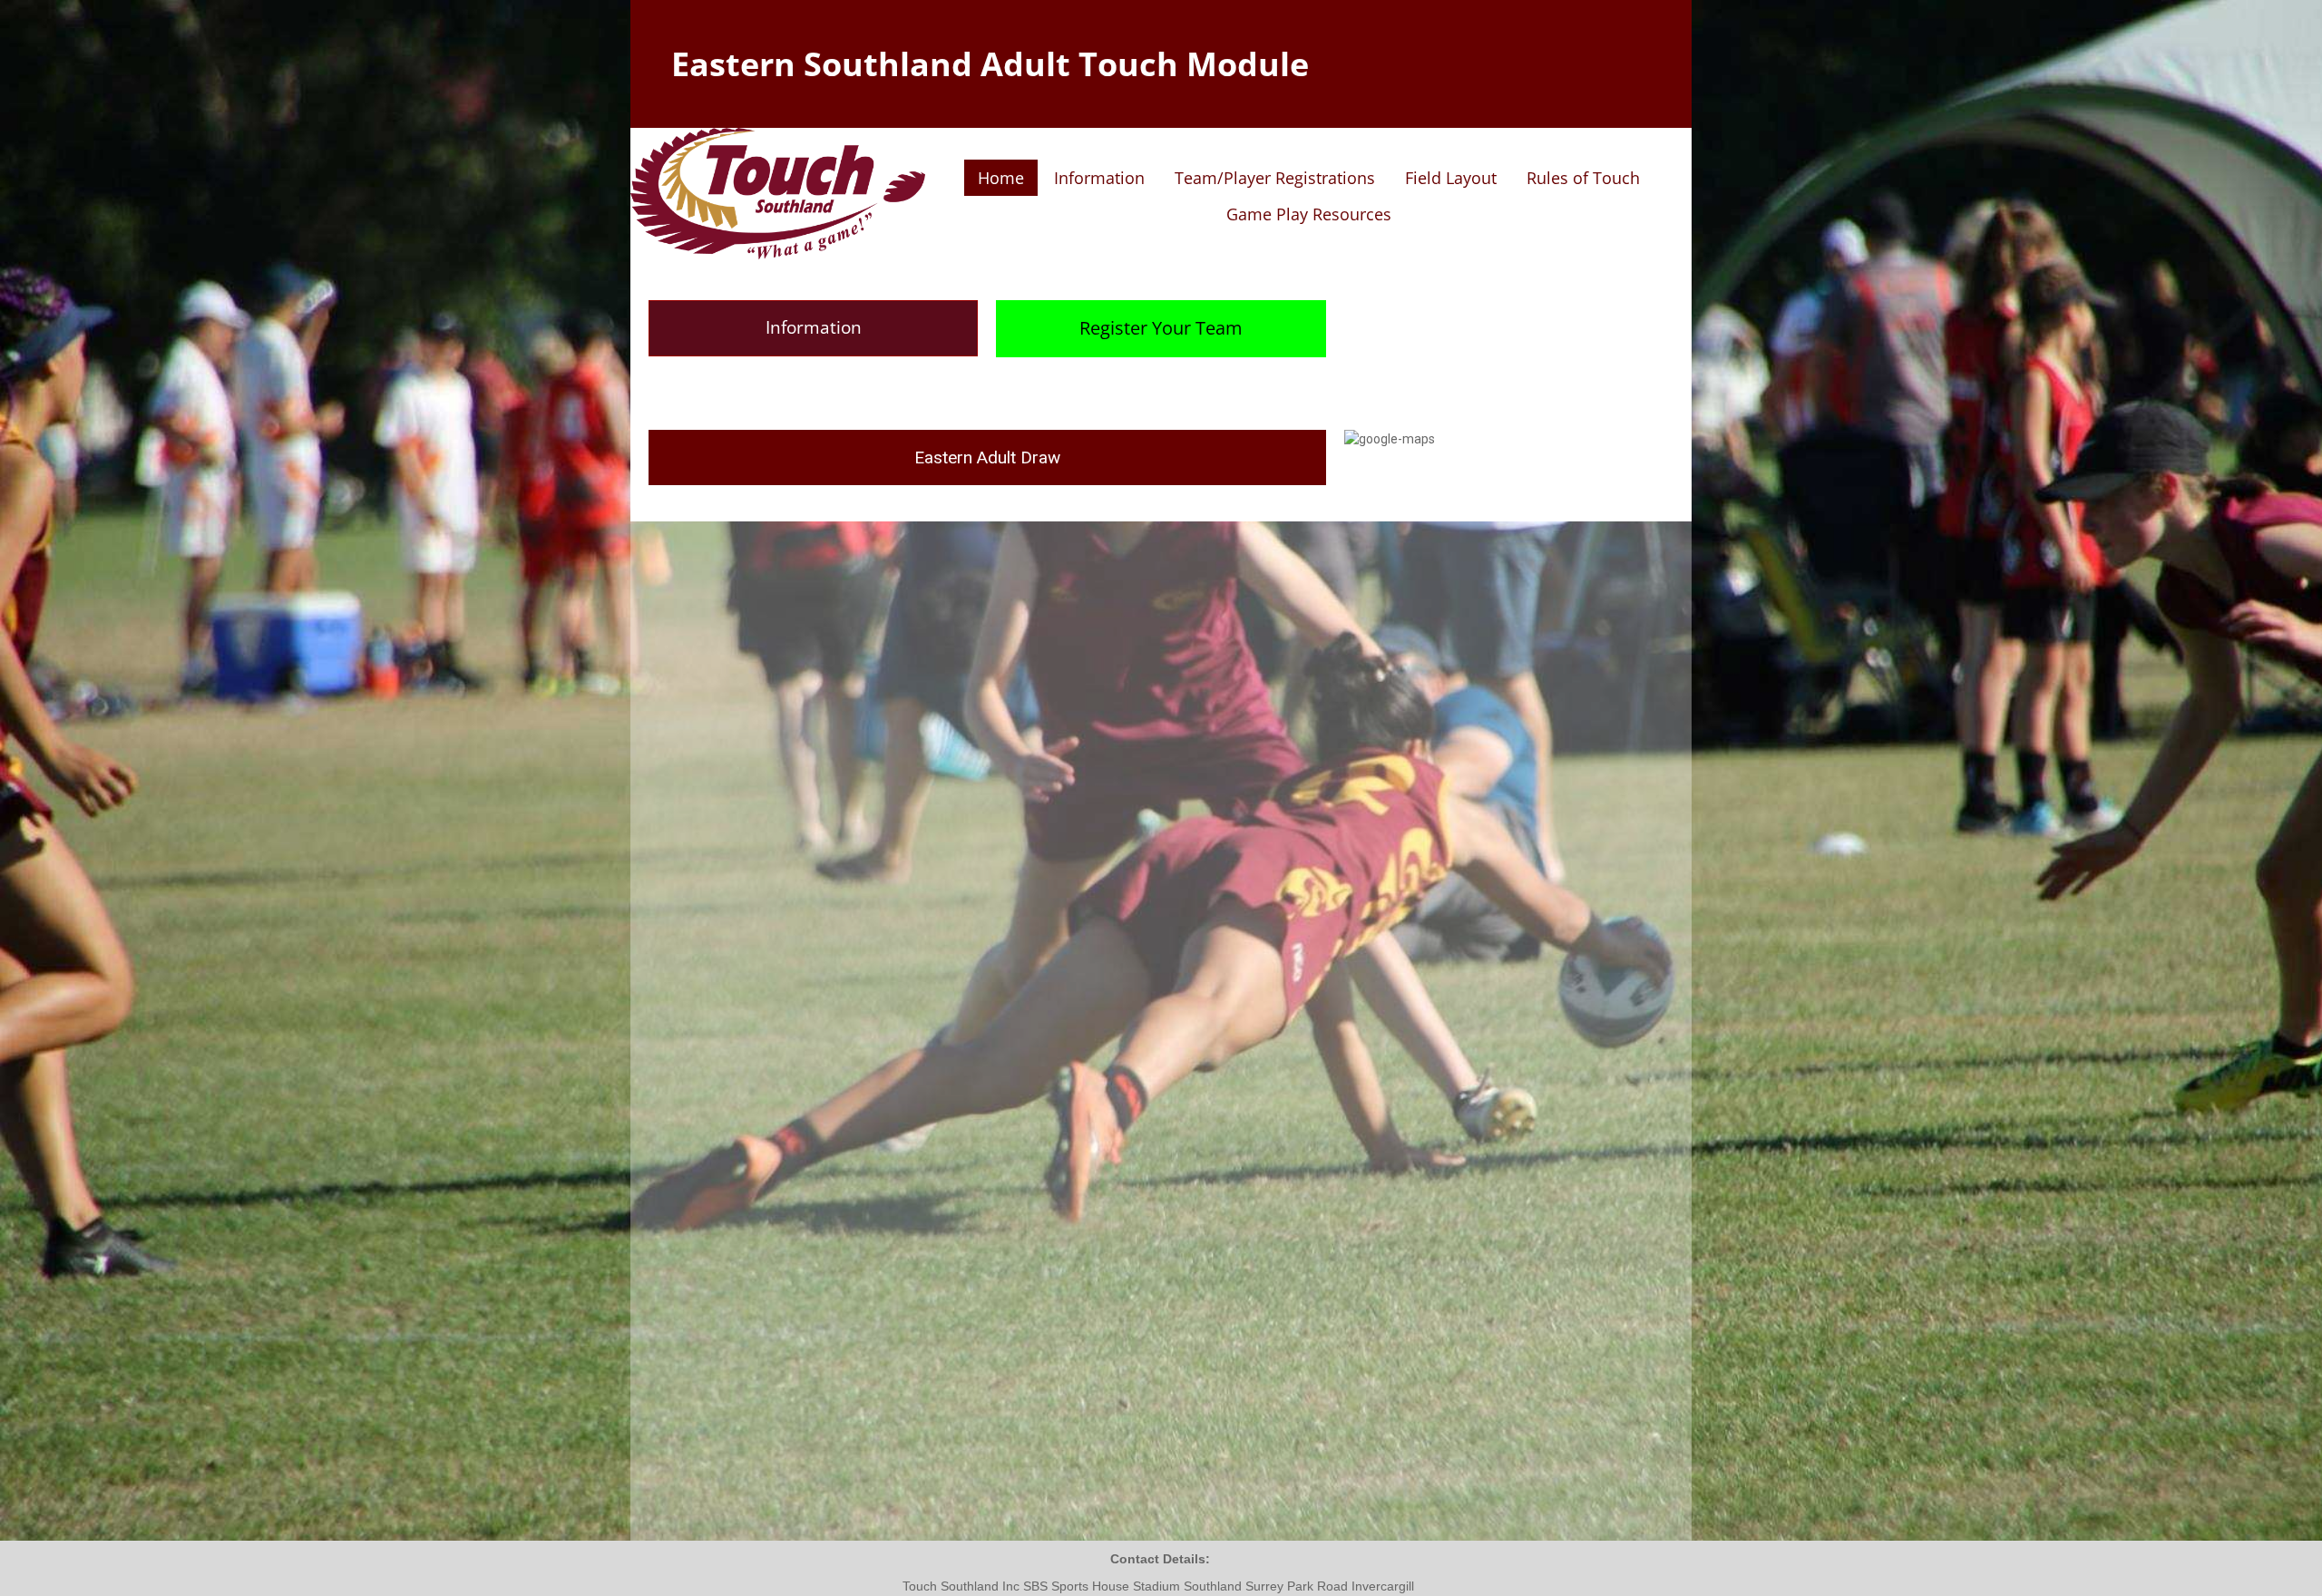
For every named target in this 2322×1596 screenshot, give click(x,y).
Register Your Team (1161, 328)
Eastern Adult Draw (987, 457)
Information (814, 327)
